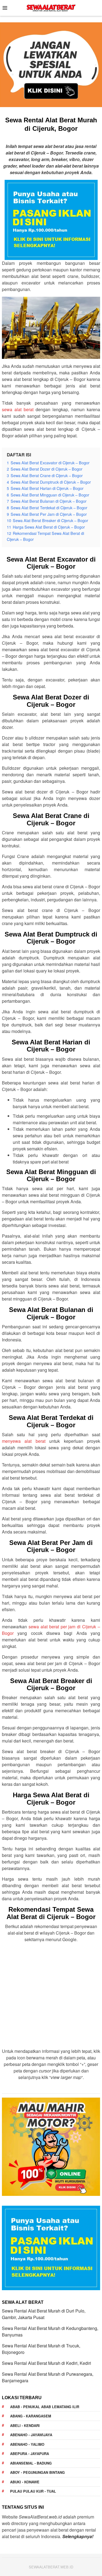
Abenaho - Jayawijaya (31, 2435)
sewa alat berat (18, 409)
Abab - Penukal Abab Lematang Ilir (45, 2407)
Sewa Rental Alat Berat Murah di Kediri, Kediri (47, 2363)
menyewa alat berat (24, 1441)
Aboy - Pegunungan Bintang (37, 2472)
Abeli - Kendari (25, 2425)
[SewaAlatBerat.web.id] (51, 7)
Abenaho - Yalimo (27, 2444)
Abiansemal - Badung (31, 2463)
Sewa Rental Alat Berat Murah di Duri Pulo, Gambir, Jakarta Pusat (44, 2314)
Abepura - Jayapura (30, 2454)
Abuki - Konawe (25, 2482)
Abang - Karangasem (31, 2416)
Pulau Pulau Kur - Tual (33, 2491)
